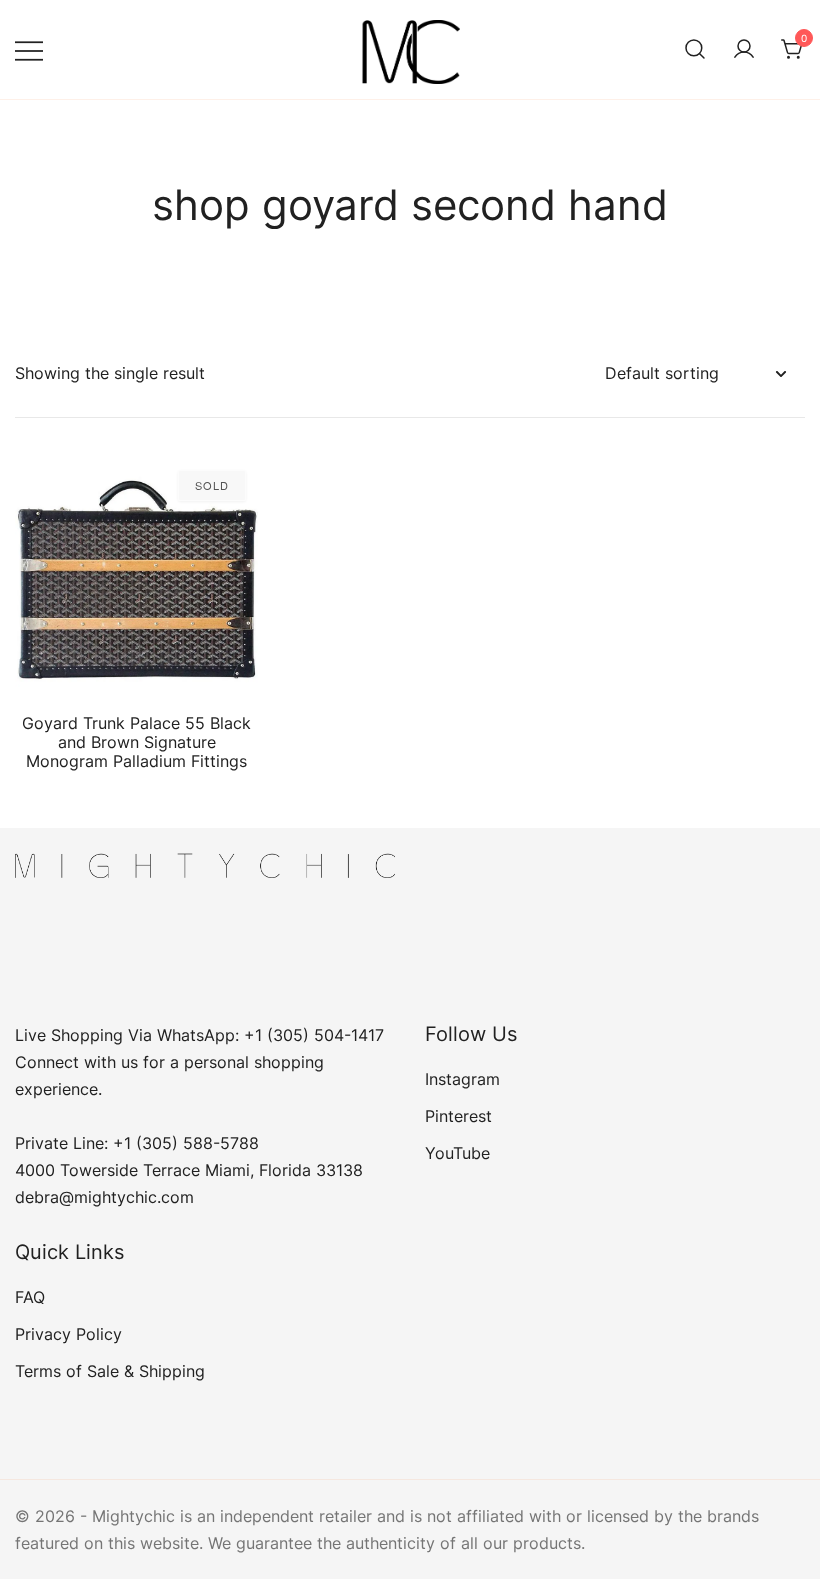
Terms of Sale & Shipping (110, 1371)
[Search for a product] (695, 50)
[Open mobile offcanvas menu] (29, 49)
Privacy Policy (68, 1334)
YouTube (457, 1153)
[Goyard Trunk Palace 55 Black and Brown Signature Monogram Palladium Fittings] (136, 579)
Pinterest (458, 1116)
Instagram (462, 1079)
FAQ (30, 1297)
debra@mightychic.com (104, 1197)
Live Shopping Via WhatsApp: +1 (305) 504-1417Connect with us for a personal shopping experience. (199, 1062)
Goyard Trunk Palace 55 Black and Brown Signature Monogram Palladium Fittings (136, 742)
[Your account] (744, 50)
